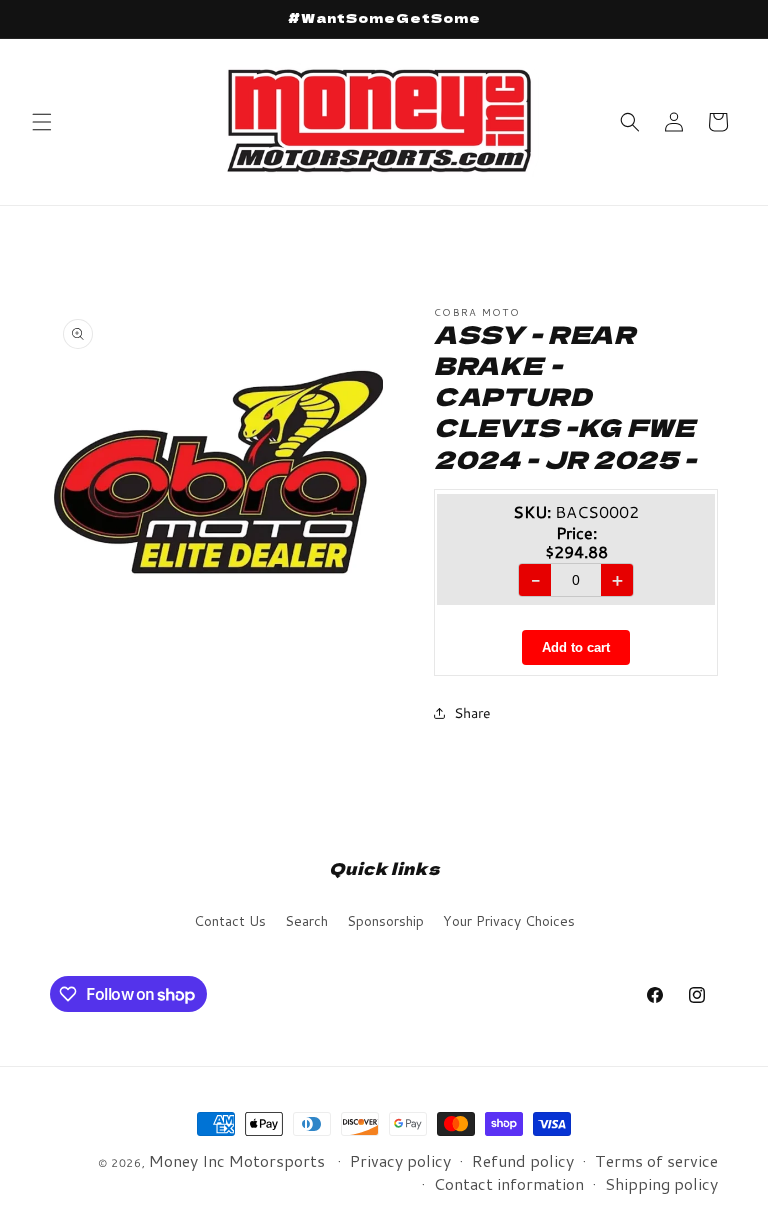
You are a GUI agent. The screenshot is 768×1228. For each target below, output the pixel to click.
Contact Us (230, 921)
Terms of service (656, 1160)
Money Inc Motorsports (237, 1160)
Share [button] (472, 713)
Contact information (509, 1183)
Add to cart (576, 647)
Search (306, 921)
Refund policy (523, 1160)
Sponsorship (385, 921)
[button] (42, 122)
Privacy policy (400, 1160)
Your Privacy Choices (509, 921)
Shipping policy (661, 1183)
